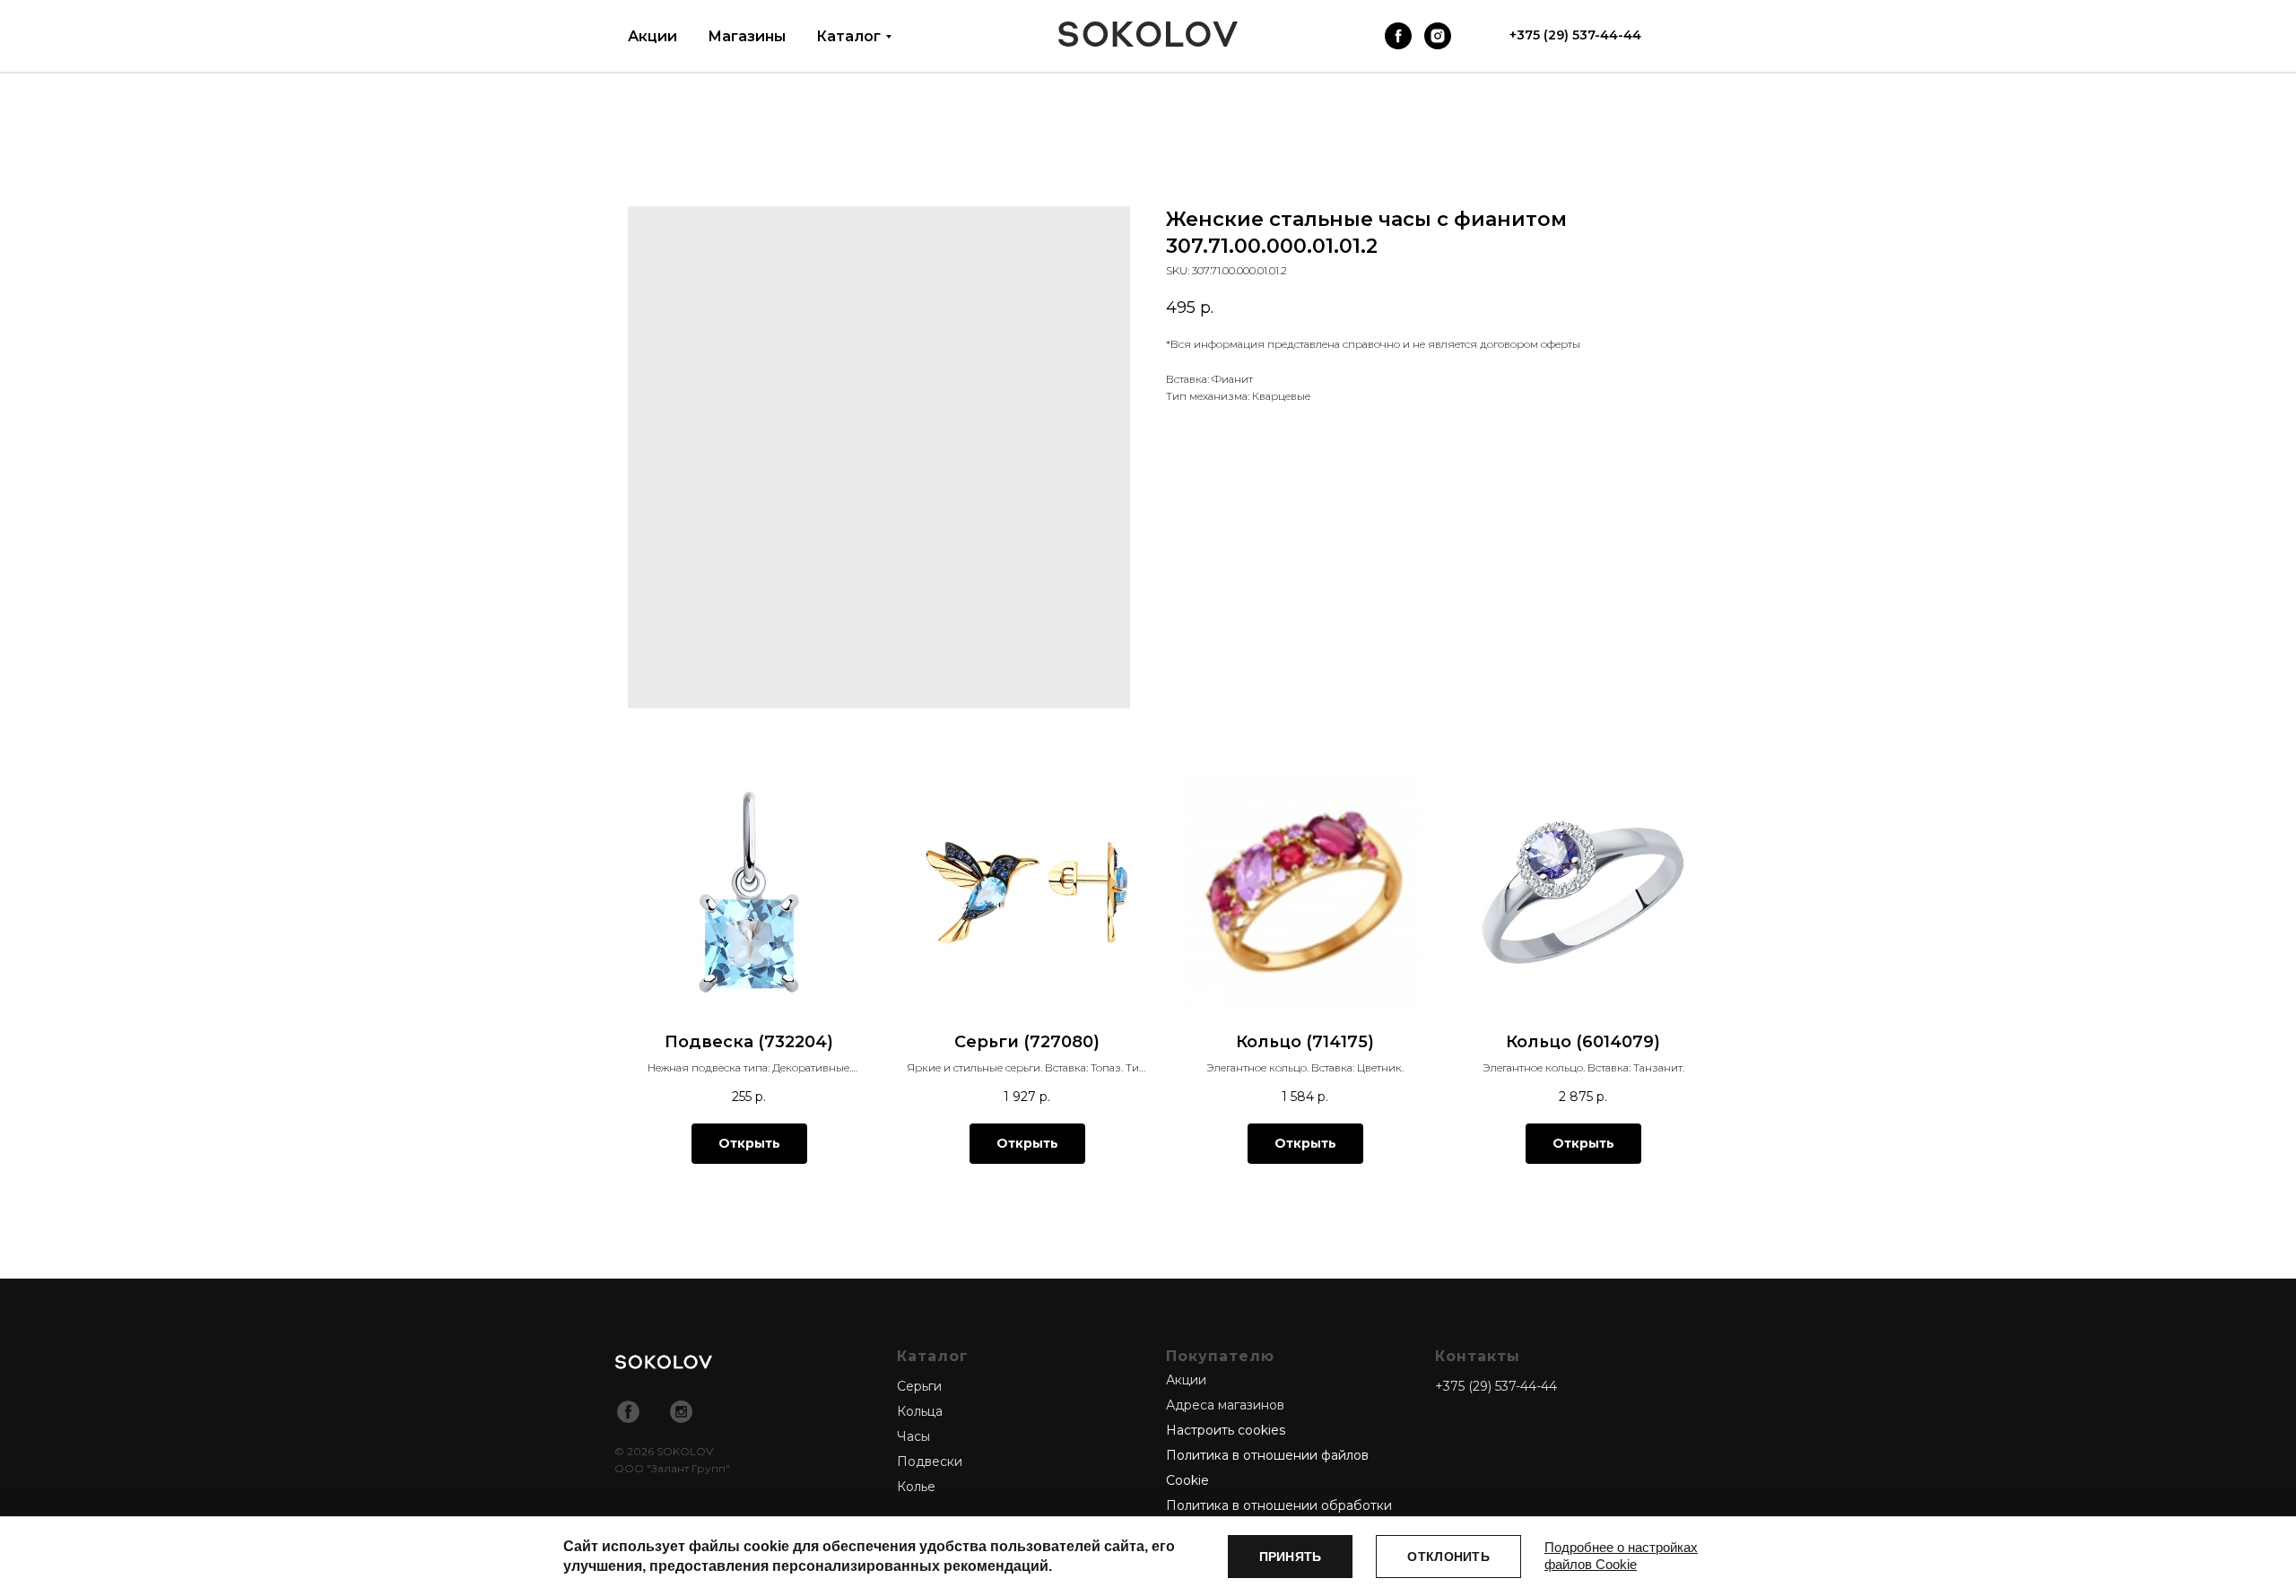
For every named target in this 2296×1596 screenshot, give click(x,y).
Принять (1291, 1557)
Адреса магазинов (1225, 1405)
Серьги (919, 1386)
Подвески (930, 1462)
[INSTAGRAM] (1438, 36)
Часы (913, 1436)
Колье (916, 1487)
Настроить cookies (1226, 1430)
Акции (652, 36)
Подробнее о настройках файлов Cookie (1621, 1556)
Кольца (920, 1411)
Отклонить (1448, 1557)
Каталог (848, 36)
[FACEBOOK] (1398, 36)
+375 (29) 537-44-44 (1496, 1386)
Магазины (747, 36)
